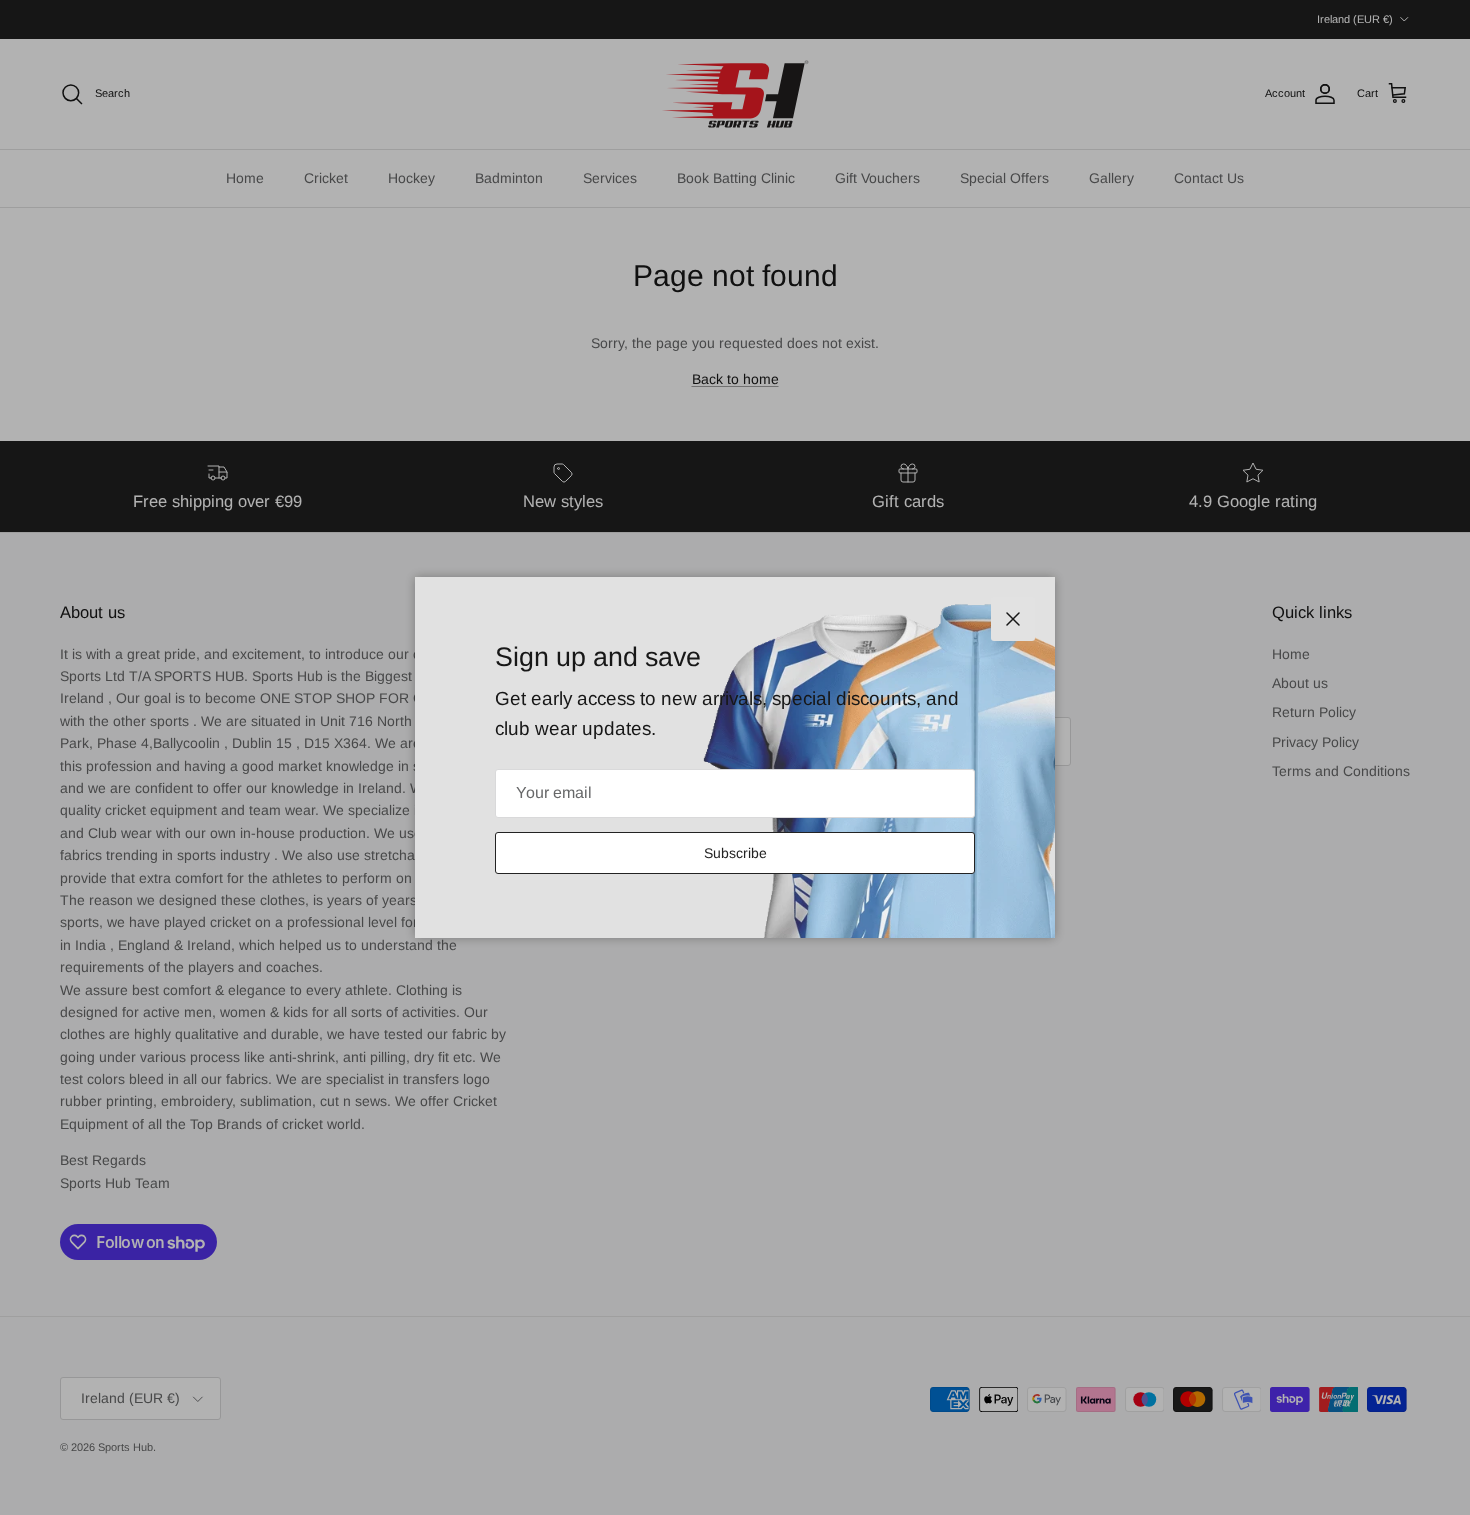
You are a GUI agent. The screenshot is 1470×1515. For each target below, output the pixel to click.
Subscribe (735, 853)
